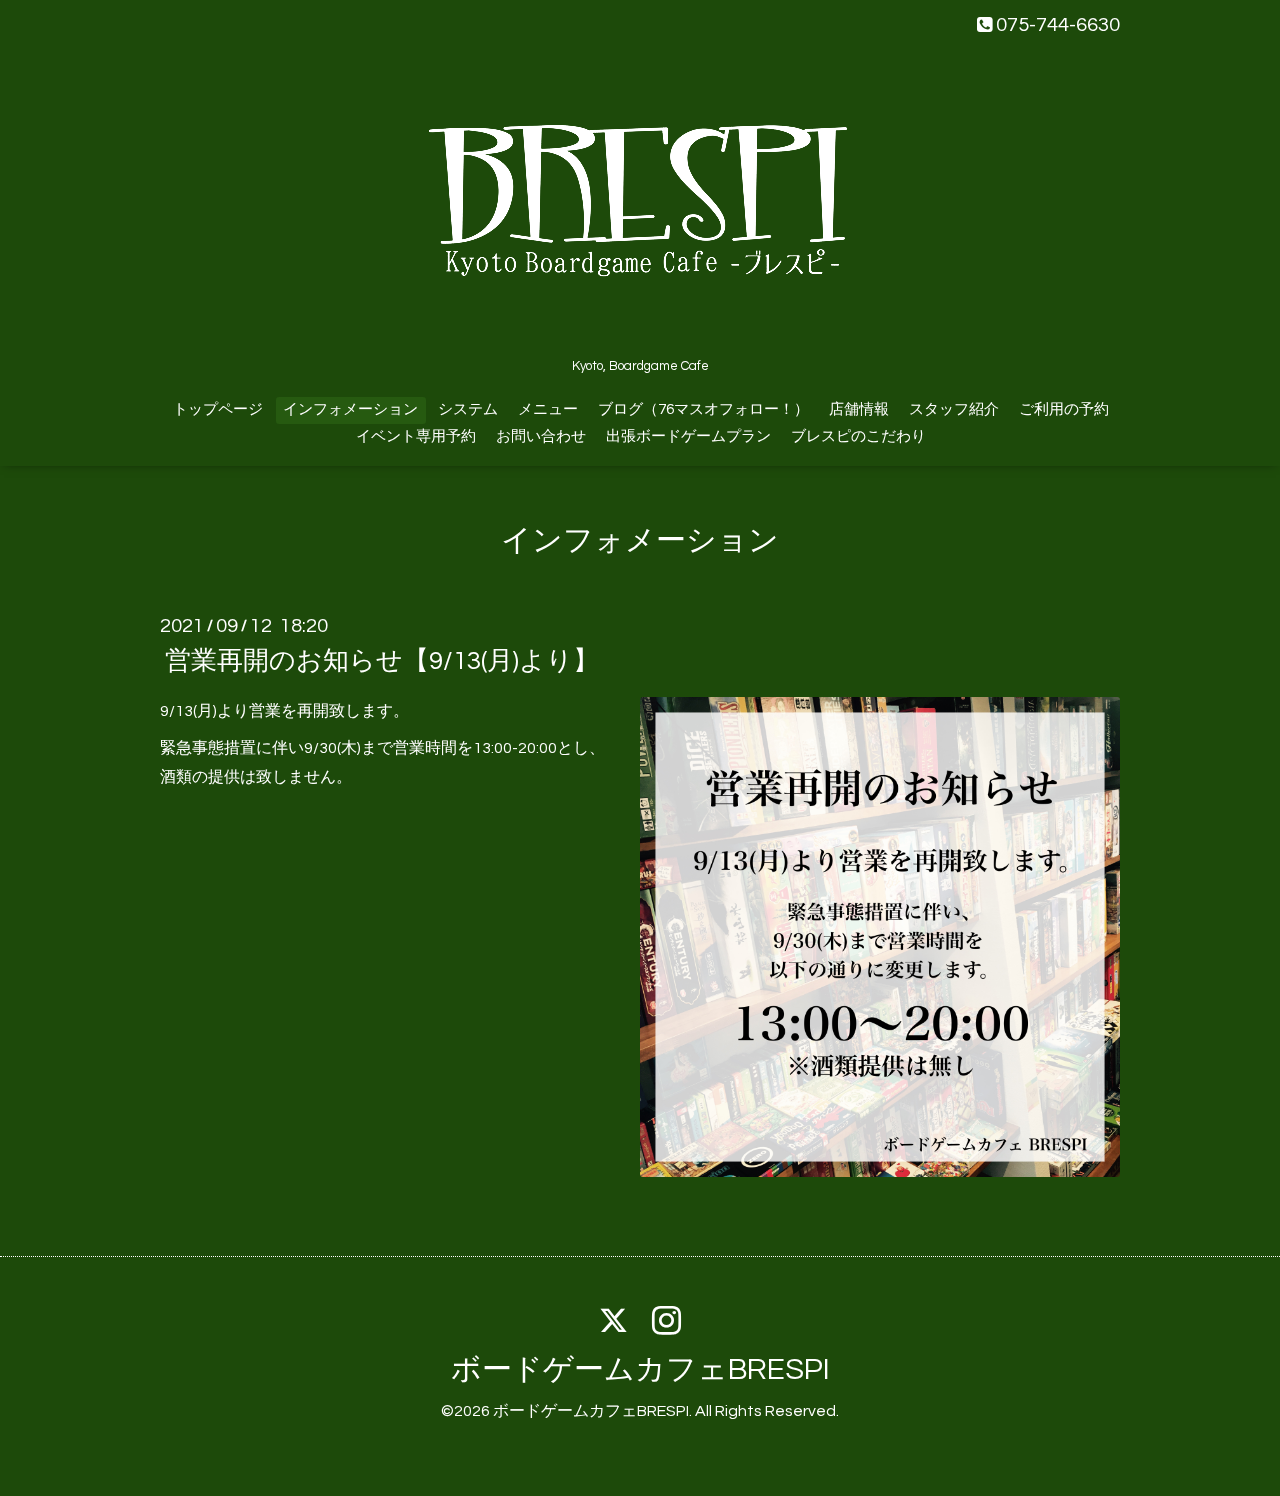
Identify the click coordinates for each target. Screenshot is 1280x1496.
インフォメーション (350, 409)
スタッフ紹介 (954, 409)
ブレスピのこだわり (858, 436)
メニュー (548, 409)
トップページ (218, 409)
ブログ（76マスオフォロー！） (703, 409)
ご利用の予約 (1064, 409)
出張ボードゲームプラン (688, 436)
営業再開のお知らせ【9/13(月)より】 (382, 661)
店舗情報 (859, 409)
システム (468, 409)
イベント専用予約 (416, 436)
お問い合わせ (541, 436)
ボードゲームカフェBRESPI (640, 1369)
